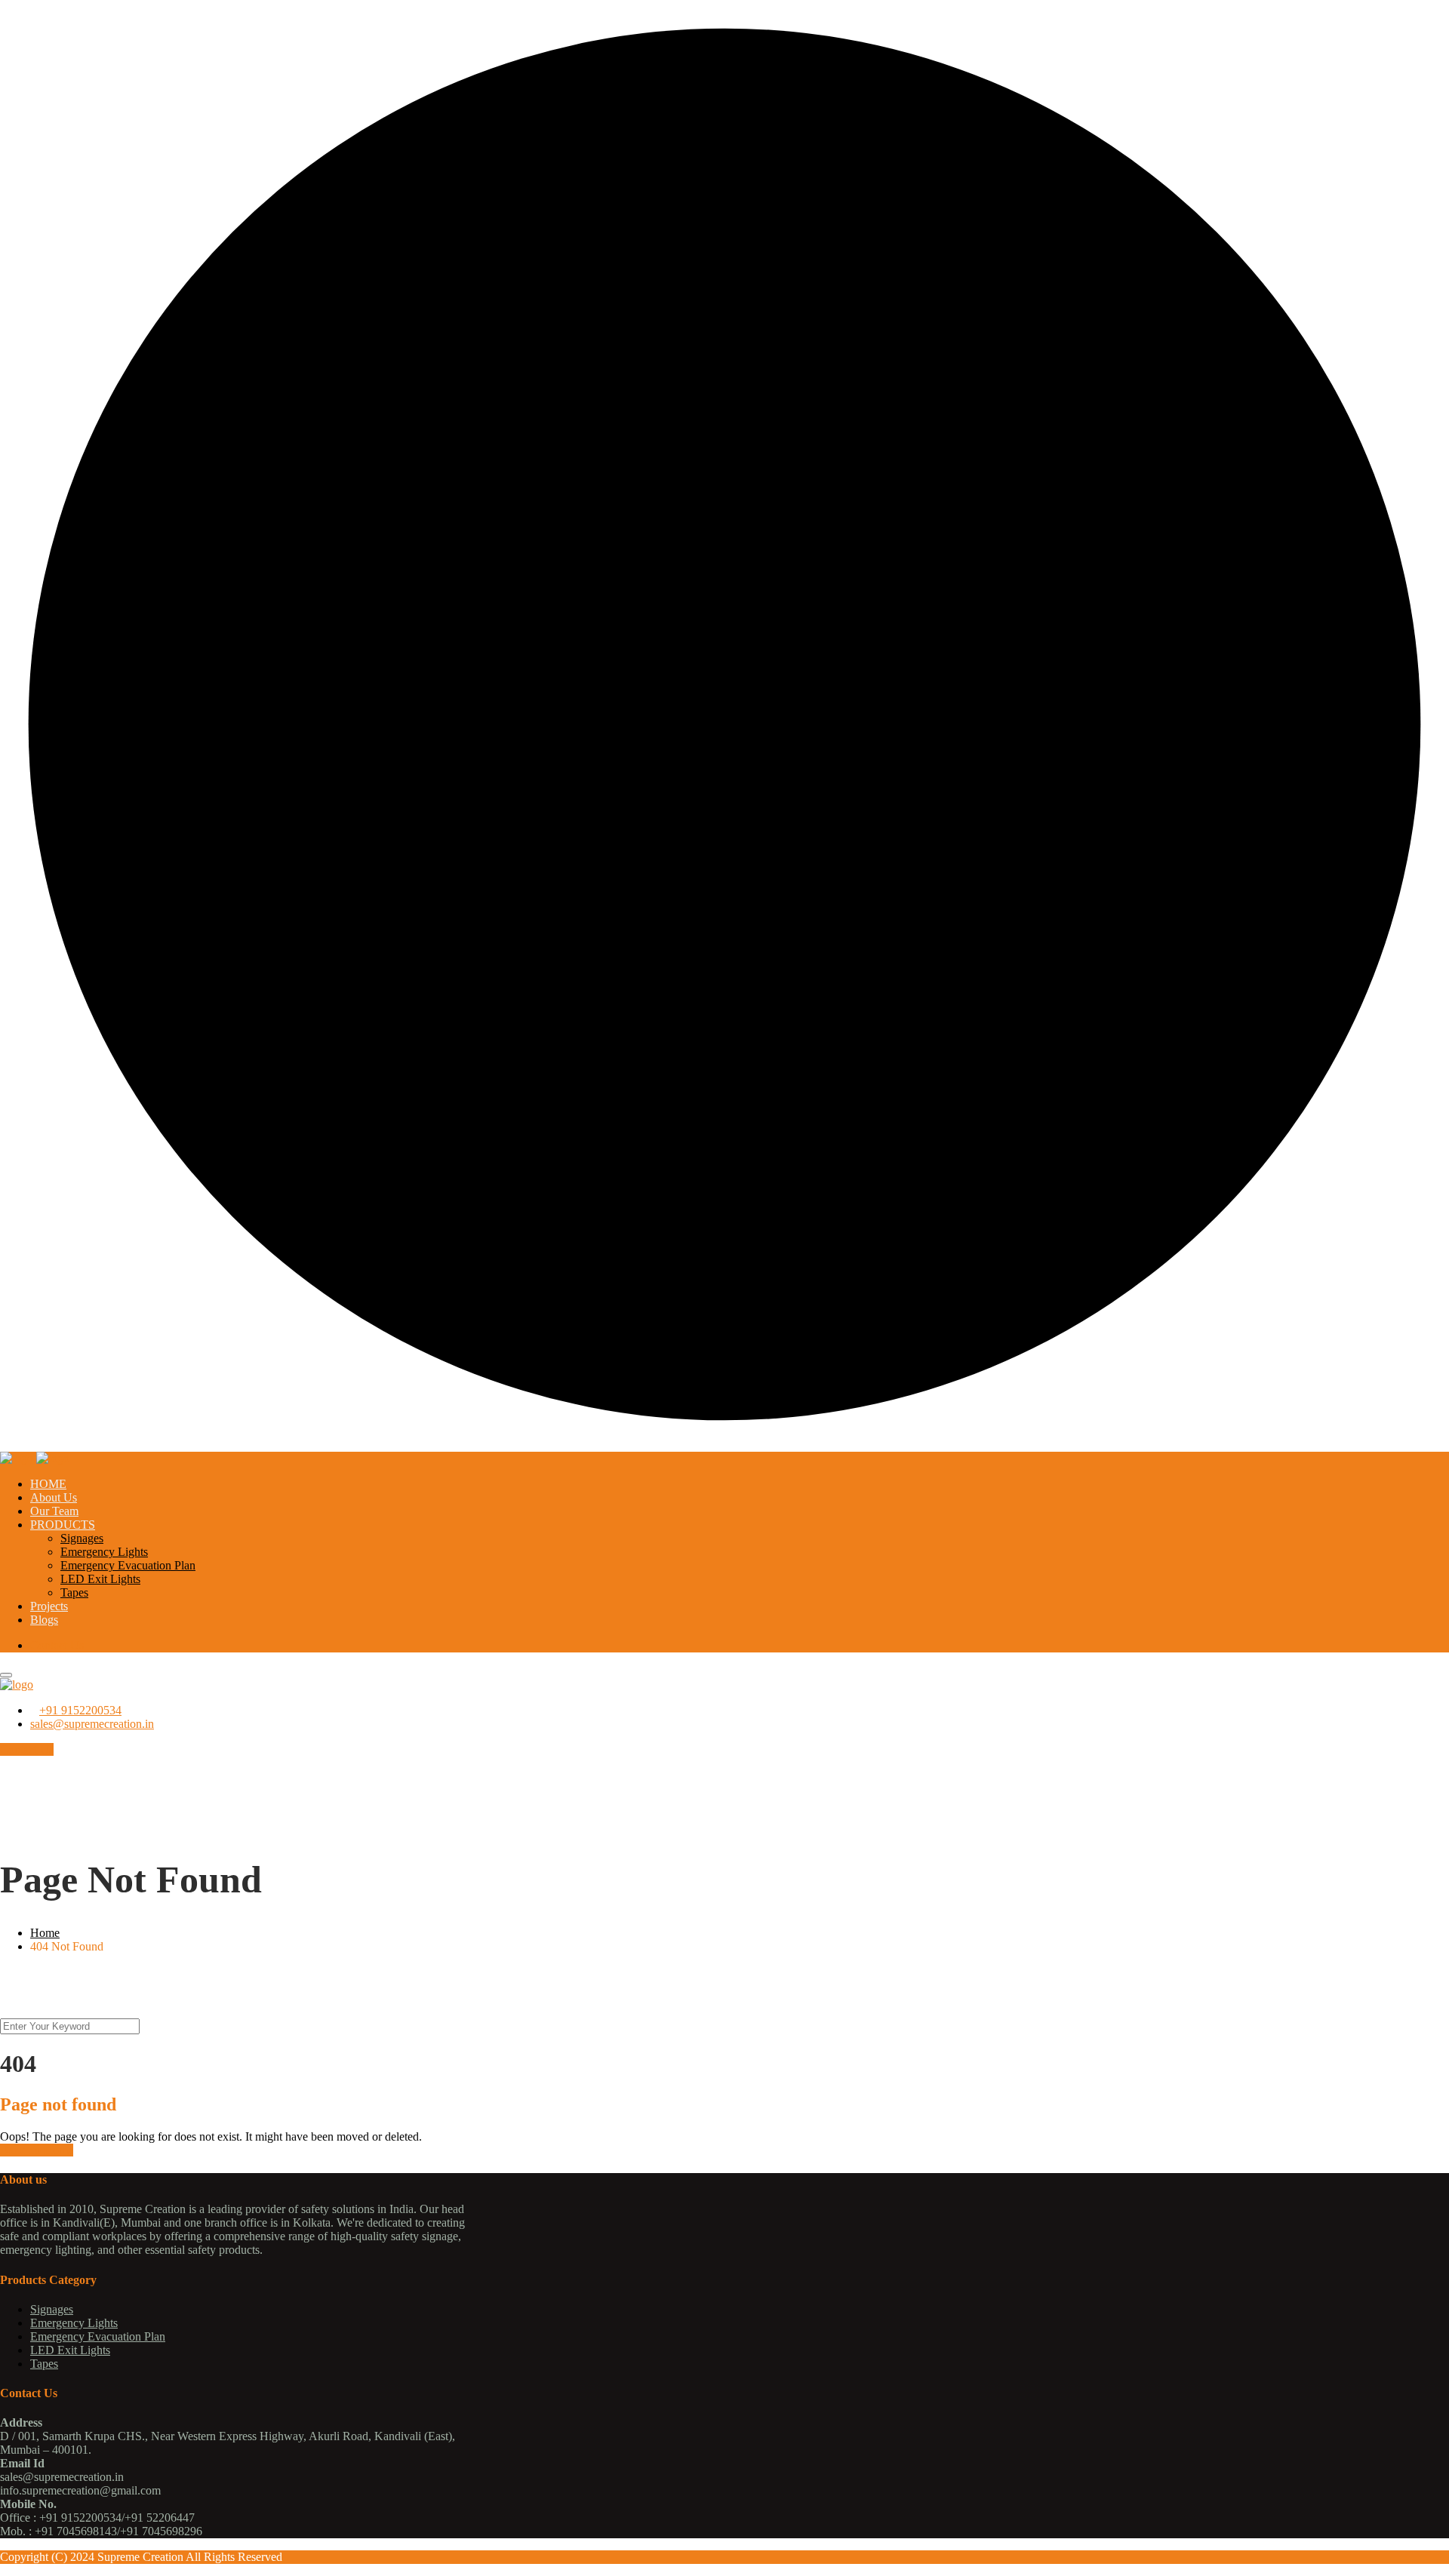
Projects (49, 1606)
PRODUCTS (63, 1525)
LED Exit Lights (100, 1579)
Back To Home (37, 2150)
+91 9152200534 (80, 1710)
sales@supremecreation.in (92, 1724)
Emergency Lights (104, 1552)
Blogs (44, 1620)
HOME (48, 1484)
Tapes (74, 1592)
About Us (54, 1497)
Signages (82, 1538)
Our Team (54, 1511)
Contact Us (57, 1645)
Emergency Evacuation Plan (128, 1565)
